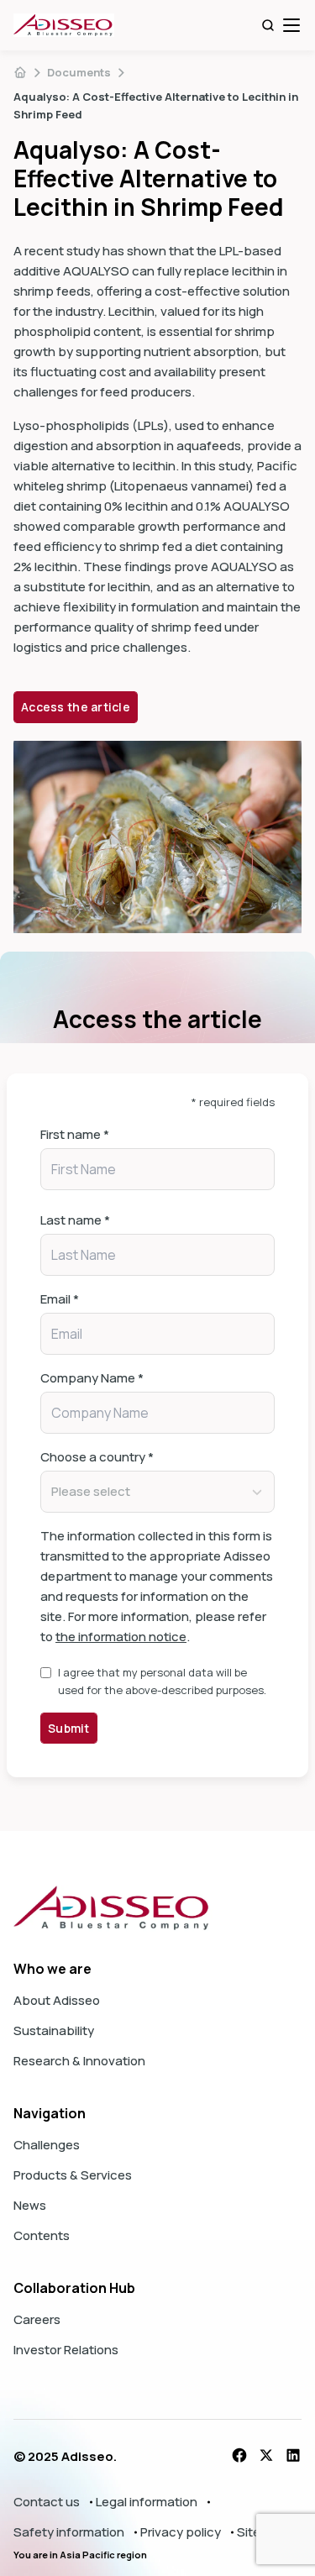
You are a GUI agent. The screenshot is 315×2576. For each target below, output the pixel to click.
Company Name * (92, 1378)
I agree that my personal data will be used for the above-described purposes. (162, 1681)
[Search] (268, 25)
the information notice (121, 1637)
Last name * (75, 1220)
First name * (75, 1134)
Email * (60, 1299)
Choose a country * (97, 1457)
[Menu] (291, 25)
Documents (79, 72)
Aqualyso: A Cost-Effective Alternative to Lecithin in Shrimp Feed (156, 105)
